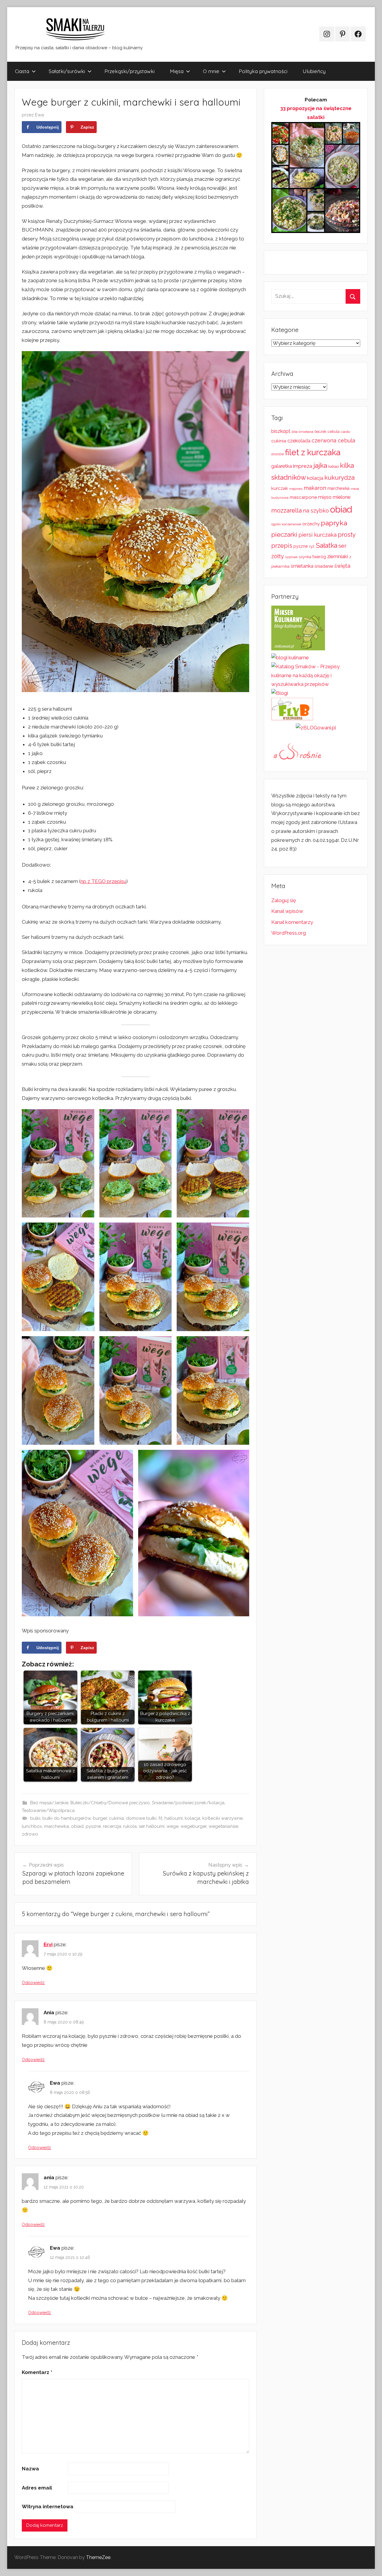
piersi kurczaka (318, 535)
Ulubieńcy (314, 71)
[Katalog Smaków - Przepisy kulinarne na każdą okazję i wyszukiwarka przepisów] (316, 684)
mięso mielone (334, 497)
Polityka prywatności (263, 71)
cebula (334, 432)
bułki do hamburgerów (67, 1818)
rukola (130, 1826)
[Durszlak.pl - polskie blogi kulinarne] (290, 657)
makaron (315, 488)
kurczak (280, 488)
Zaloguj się (284, 900)
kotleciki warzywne (222, 1818)
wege (172, 1826)
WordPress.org (289, 933)
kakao (334, 466)
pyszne (93, 1826)
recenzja (112, 1826)
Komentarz (37, 2372)
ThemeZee (98, 2557)
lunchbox (32, 1826)
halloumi (174, 1818)
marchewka (57, 1826)
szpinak (291, 557)
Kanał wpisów (287, 911)
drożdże (278, 454)
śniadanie (324, 566)
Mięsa (177, 71)
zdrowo (30, 1834)
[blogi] (280, 693)
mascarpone (303, 497)
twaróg (319, 557)
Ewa (39, 115)
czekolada (299, 441)
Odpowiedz (33, 1983)
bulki (35, 1818)
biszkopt (281, 431)
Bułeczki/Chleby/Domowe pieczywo (110, 1803)
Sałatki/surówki (67, 71)
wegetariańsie (223, 1826)
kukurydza (339, 477)
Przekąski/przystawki (130, 71)
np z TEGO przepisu (103, 881)
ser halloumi (152, 1826)
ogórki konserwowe (286, 524)
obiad (77, 1826)
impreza (303, 466)
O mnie (211, 71)
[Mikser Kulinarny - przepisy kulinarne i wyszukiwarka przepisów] (298, 649)
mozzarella (286, 510)
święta (342, 566)
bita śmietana (302, 432)
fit (160, 1818)
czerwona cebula (333, 440)
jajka (320, 465)
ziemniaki (338, 556)
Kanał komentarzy (292, 922)
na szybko (316, 511)
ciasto (345, 432)
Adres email (37, 2488)
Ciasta (22, 71)
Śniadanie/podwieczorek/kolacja (188, 1803)
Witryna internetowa (48, 2506)
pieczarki (284, 534)
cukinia (116, 1818)
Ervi (48, 1944)
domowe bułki (141, 1818)
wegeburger (194, 1826)
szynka (305, 557)
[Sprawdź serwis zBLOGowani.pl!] (316, 728)
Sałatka (326, 545)
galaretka (282, 466)
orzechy (311, 524)
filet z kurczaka (313, 452)
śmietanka (302, 566)
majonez (296, 489)
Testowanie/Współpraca (48, 1811)
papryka (334, 523)
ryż (312, 546)
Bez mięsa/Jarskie (49, 1803)
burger (100, 1818)
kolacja (192, 1818)
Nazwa (30, 2469)
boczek (321, 432)
